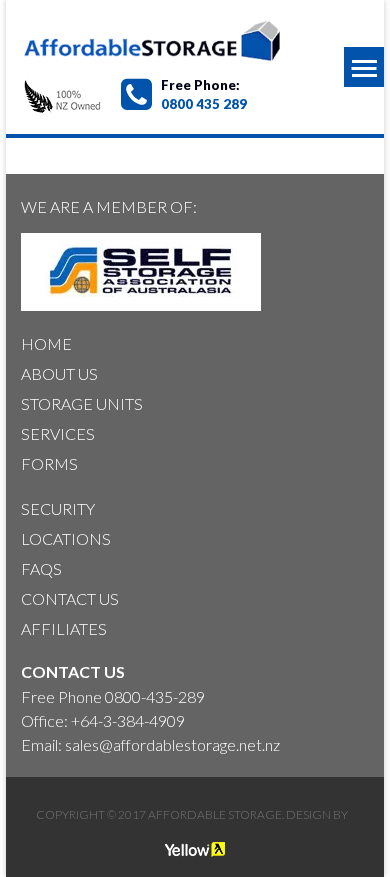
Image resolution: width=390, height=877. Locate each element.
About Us (59, 373)
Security (58, 508)
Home (46, 343)
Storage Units (82, 403)
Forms (49, 463)
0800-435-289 (155, 696)
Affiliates (64, 628)
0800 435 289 (204, 104)
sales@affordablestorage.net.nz (172, 744)
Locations (66, 538)
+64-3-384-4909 (128, 720)
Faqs (41, 568)
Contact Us (70, 598)
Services (58, 433)
